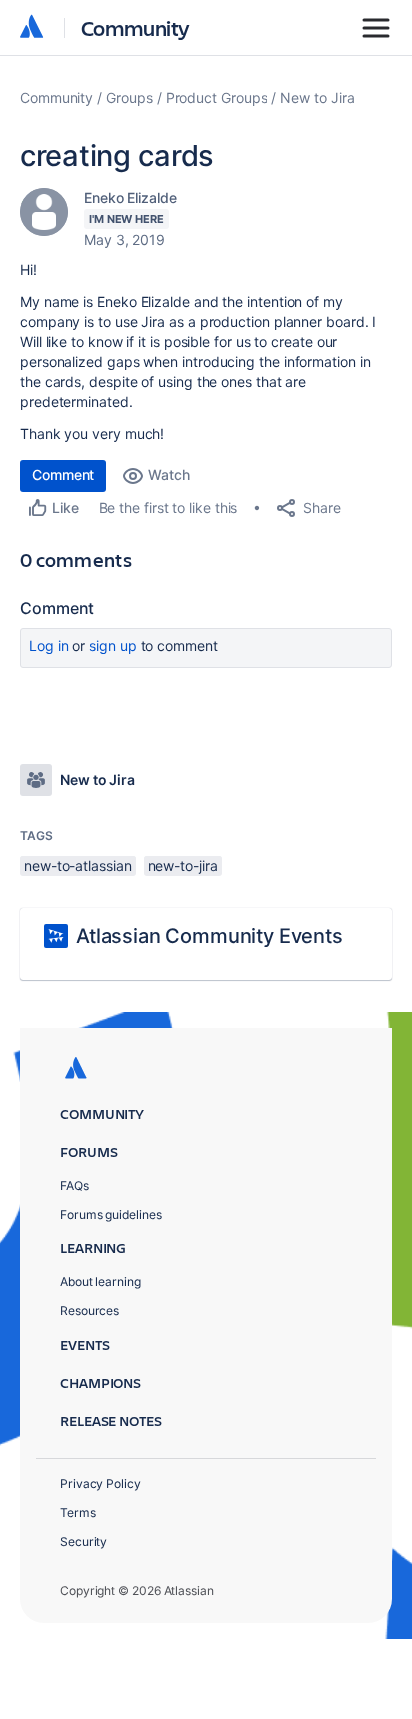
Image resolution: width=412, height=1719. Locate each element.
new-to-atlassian (78, 865)
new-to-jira (183, 865)
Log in (49, 645)
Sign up (112, 645)
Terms (78, 1512)
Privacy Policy (100, 1483)
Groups (129, 97)
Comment (63, 474)
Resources (89, 1310)
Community (135, 27)
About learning (100, 1281)
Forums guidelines (111, 1214)
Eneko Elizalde (130, 197)
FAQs (74, 1185)
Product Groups (217, 97)
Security (83, 1541)
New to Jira (317, 97)
